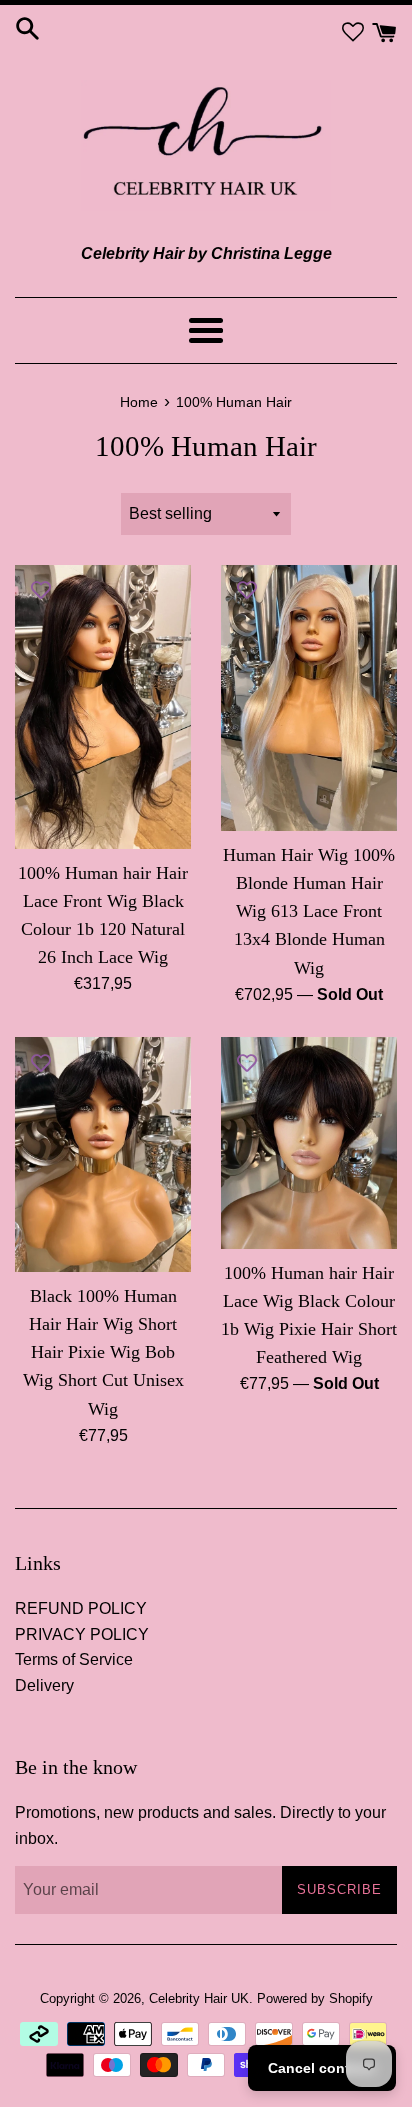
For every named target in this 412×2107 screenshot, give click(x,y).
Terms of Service (74, 1659)
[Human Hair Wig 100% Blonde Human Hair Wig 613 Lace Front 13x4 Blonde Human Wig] (309, 698)
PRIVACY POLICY (82, 1634)
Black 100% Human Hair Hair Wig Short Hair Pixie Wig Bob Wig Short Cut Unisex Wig (103, 1352)
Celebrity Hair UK (199, 1998)
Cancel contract (322, 2068)
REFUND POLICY (81, 1608)
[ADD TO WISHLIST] (41, 590)
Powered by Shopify (315, 1998)
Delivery (44, 1685)
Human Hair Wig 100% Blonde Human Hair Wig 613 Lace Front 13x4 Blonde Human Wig (309, 911)
